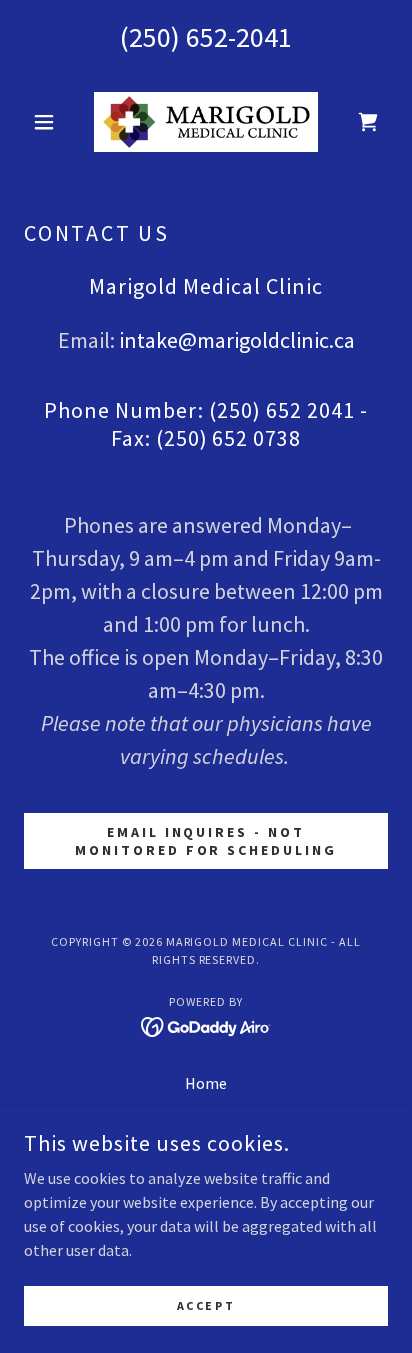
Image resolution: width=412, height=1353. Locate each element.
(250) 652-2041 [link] (206, 37)
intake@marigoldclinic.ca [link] (237, 340)
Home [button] (206, 1083)
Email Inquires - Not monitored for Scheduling (206, 841)
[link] (206, 122)
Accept (206, 1305)
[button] (51, 122)
